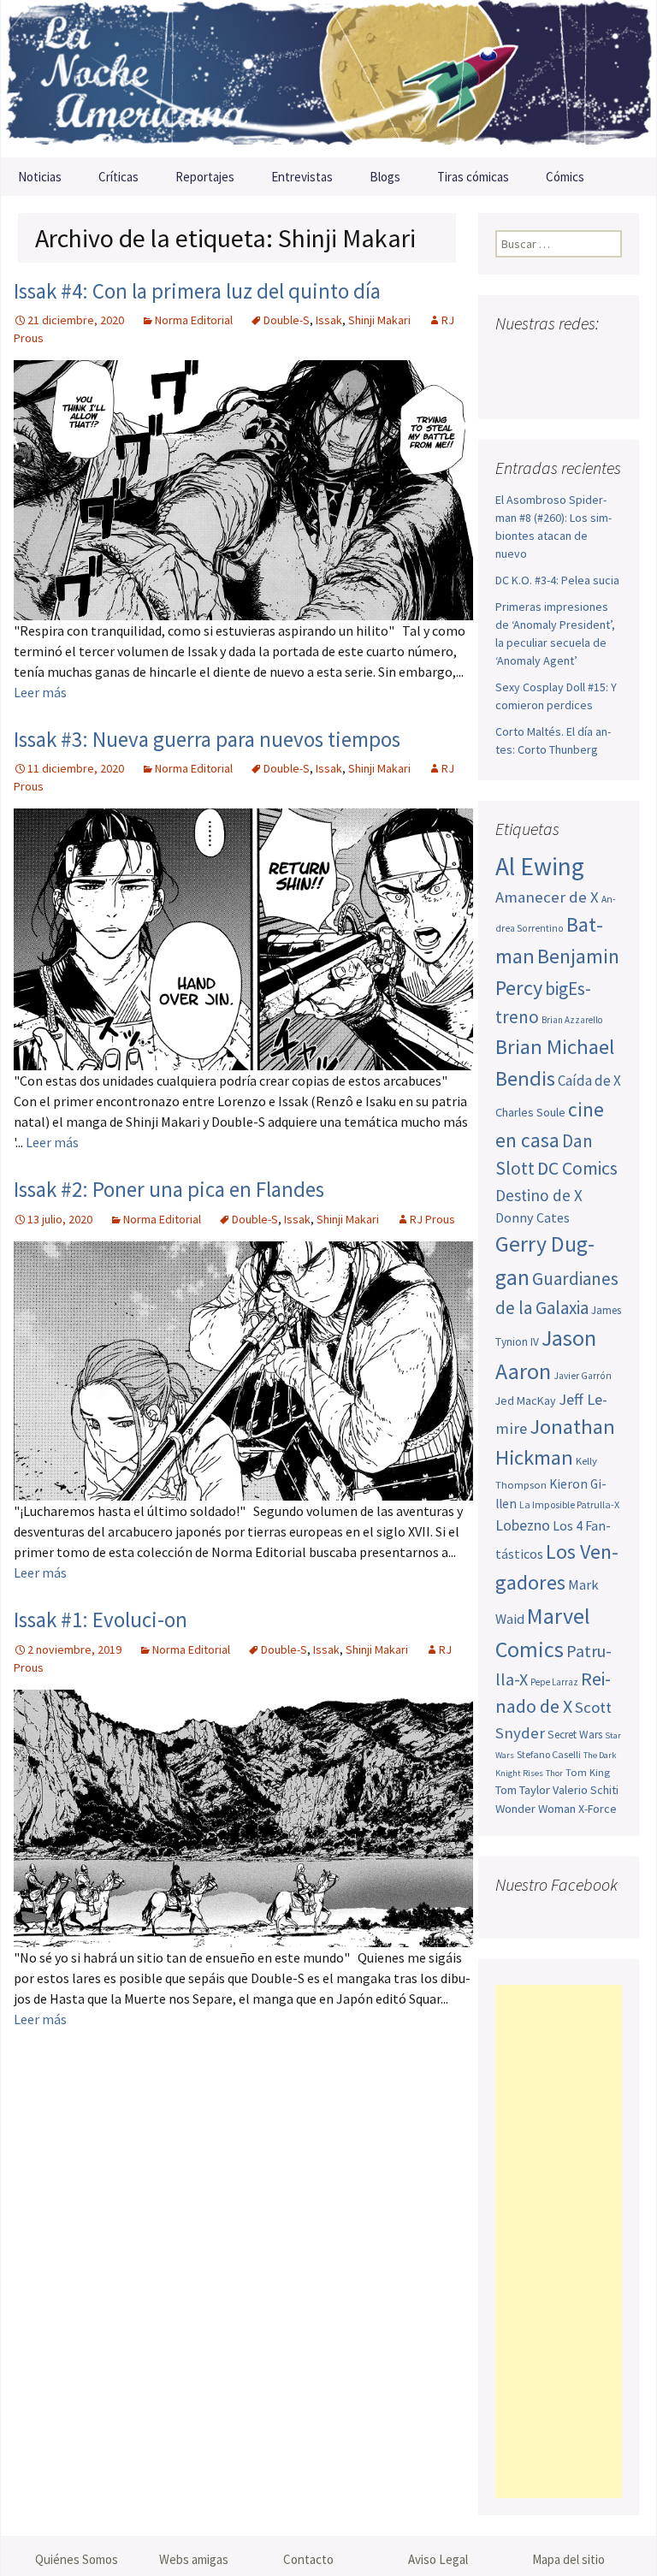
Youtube (575, 357)
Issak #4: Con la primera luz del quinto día (197, 291)
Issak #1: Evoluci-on (101, 1620)
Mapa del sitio (568, 2559)
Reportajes (205, 177)
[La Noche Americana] (328, 79)
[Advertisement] (559, 2241)
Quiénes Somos (77, 2559)
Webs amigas (194, 2559)
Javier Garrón (583, 1376)
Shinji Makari (379, 320)
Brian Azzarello (572, 1020)
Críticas (118, 177)
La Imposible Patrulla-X (569, 1504)
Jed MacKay (526, 1401)
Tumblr (545, 387)
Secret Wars (575, 1735)
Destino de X (539, 1195)
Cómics (565, 177)
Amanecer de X (547, 897)
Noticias (40, 177)
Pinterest (513, 387)
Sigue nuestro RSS (578, 387)
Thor (554, 1773)
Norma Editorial (194, 320)
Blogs (385, 177)
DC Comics (577, 1168)
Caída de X (589, 1081)
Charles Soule (530, 1112)
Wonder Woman (536, 1809)
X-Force (598, 1809)
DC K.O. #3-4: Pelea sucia (557, 580)
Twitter (543, 357)
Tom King (588, 1772)
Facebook (510, 357)
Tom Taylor (523, 1790)
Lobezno (523, 1525)
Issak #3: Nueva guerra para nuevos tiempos (207, 739)
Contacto (308, 2559)
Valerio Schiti (586, 1790)
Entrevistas (302, 177)
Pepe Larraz (554, 1682)
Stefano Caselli (549, 1754)
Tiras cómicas (473, 177)
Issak (329, 320)
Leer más (40, 692)
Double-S (287, 320)
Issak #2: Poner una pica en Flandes (169, 1189)
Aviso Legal (438, 2559)
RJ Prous (432, 1219)
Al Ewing (540, 866)
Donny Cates (533, 1217)
